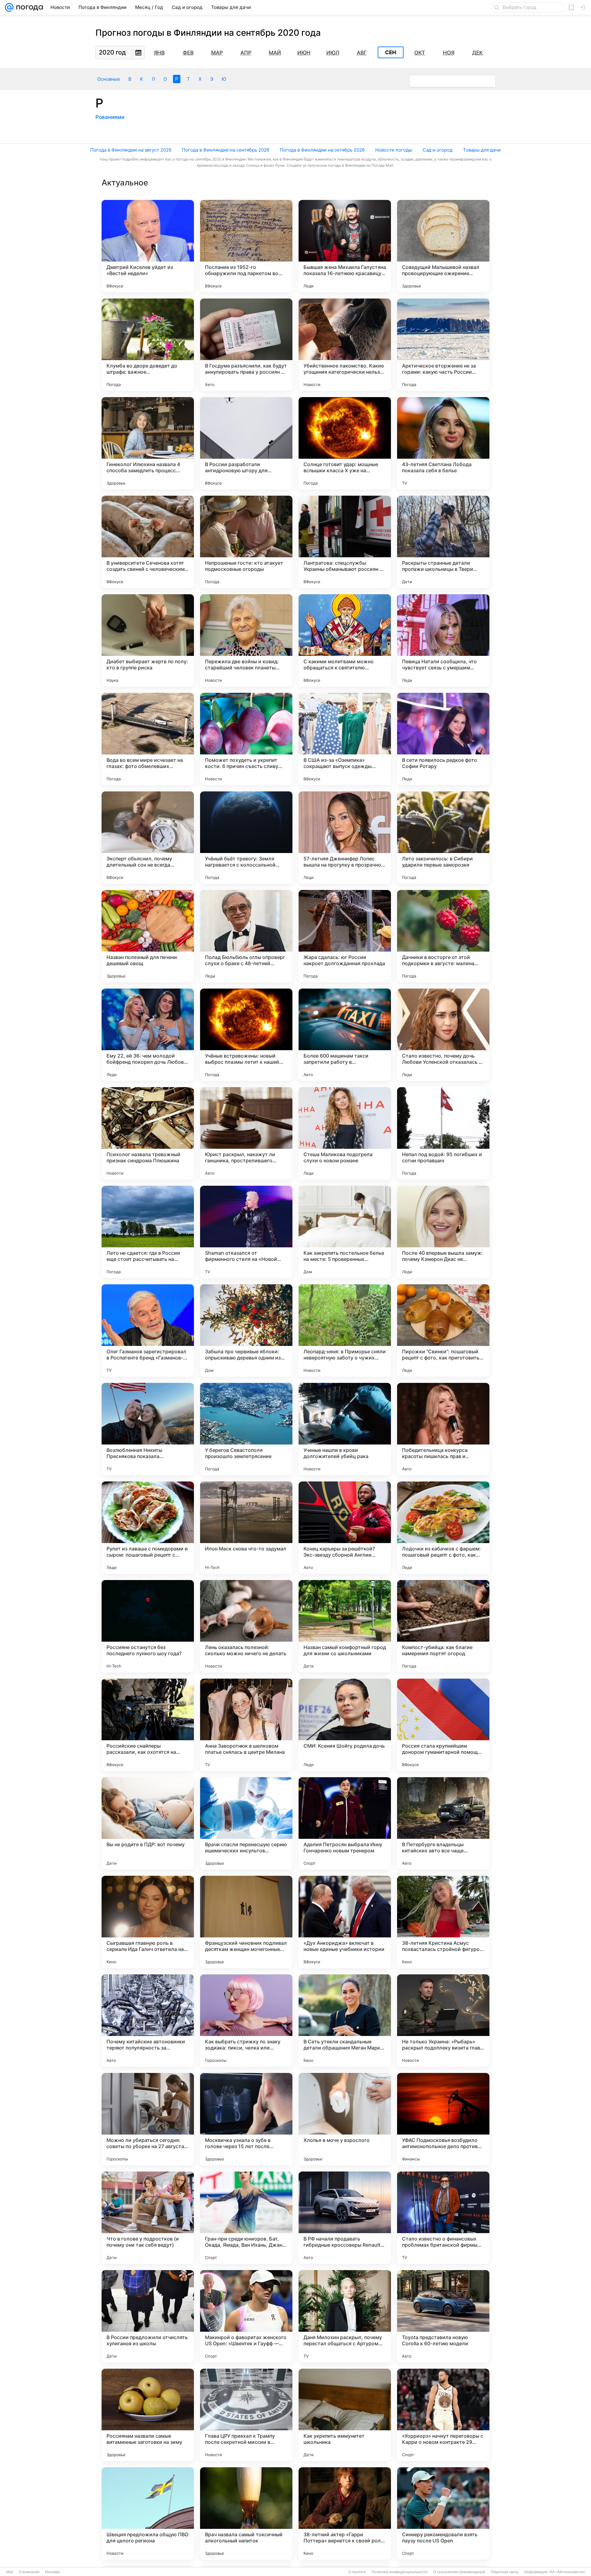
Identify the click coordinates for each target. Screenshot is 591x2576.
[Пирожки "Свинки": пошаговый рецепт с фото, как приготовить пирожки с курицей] (443, 1331)
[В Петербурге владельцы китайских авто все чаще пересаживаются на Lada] (443, 1823)
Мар (217, 53)
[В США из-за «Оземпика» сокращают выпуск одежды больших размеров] (345, 739)
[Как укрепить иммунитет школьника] (345, 2415)
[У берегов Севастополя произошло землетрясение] (246, 1429)
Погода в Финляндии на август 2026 (131, 150)
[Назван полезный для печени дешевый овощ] (148, 936)
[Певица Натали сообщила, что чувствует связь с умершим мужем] (443, 640)
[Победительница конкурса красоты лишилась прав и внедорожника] (443, 1429)
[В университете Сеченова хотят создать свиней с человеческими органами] (148, 542)
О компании (29, 2572)
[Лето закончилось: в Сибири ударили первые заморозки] (443, 838)
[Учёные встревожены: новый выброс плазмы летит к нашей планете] (246, 1035)
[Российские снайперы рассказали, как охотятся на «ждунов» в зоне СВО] (148, 1725)
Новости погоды (394, 150)
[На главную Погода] (28, 7)
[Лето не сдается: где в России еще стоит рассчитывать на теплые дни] (148, 1232)
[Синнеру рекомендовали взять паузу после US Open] (443, 2513)
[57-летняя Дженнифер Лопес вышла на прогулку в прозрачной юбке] (345, 838)
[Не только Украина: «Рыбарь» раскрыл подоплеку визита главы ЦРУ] (443, 2021)
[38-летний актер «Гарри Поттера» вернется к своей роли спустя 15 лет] (345, 2513)
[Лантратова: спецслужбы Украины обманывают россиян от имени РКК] (345, 542)
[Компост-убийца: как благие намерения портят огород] (443, 1626)
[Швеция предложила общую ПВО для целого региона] (148, 2513)
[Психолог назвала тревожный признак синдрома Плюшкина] (148, 1133)
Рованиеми (110, 117)
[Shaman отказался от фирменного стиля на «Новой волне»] (246, 1232)
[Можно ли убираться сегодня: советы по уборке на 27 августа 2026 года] (148, 2119)
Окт (420, 53)
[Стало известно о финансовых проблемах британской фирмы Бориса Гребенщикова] (443, 2218)
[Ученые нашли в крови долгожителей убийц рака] (345, 1429)
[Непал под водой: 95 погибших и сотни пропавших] (443, 1133)
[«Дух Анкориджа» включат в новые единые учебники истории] (345, 1922)
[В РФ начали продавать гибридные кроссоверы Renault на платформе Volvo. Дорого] (345, 2218)
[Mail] (9, 7)
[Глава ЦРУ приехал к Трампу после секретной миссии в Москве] (246, 2415)
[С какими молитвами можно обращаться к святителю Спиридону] (345, 640)
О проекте (357, 2572)
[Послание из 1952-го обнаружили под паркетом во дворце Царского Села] (246, 246)
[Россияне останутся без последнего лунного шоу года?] (148, 1626)
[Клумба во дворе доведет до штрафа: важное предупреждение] (148, 345)
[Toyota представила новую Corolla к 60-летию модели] (443, 2316)
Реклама (52, 2572)
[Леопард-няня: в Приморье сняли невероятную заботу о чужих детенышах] (345, 1331)
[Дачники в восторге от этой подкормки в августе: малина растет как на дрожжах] (443, 936)
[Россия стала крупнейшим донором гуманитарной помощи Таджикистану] (443, 1725)
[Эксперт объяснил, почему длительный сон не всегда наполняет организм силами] (148, 838)
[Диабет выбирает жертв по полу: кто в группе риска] (148, 640)
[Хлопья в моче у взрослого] (345, 2119)
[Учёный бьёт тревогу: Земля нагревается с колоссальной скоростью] (246, 838)
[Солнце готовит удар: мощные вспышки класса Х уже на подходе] (345, 443)
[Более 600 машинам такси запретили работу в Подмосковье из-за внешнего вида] (345, 1035)
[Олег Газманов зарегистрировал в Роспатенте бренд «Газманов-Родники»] (148, 1331)
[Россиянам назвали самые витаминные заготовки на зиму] (148, 2415)
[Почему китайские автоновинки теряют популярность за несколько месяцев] (148, 2021)
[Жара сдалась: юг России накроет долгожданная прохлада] (345, 936)
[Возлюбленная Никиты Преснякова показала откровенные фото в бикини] (148, 1429)
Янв (159, 53)
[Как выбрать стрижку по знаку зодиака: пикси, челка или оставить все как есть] (246, 2021)
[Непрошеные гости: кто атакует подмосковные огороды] (246, 542)
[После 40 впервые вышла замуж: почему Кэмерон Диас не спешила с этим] (443, 1232)
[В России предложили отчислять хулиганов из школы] (148, 2316)
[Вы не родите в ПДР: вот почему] (148, 1823)
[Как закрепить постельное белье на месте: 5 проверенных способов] (345, 1232)
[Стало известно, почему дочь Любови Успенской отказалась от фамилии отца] (443, 1035)
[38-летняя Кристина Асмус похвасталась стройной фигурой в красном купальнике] (443, 1922)
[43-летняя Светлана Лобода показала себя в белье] (443, 443)
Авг (362, 53)
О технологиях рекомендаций (459, 2572)
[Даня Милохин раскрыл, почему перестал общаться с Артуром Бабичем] (345, 2316)
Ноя (449, 53)
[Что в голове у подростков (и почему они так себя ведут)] (148, 2218)
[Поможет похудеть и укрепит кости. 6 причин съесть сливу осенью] (246, 739)
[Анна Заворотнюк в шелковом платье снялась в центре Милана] (246, 1725)
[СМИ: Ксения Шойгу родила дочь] (345, 1725)
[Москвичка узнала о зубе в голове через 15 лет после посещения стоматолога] (246, 2119)
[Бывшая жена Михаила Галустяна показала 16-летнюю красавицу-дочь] (345, 246)
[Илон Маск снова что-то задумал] (246, 1528)
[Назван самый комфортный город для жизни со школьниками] (345, 1626)
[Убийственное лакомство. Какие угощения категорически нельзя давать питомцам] (345, 345)
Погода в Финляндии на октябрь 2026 (322, 150)
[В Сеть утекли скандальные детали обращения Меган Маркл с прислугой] (345, 2021)
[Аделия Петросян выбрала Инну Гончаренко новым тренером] (345, 1823)
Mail (10, 2572)
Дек (477, 53)
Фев (188, 53)
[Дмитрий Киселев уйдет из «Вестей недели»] (148, 246)
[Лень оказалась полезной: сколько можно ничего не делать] (246, 1626)
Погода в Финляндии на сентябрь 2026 (226, 150)
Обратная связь (505, 2572)
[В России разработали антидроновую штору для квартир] (246, 443)
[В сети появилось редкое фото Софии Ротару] (443, 739)
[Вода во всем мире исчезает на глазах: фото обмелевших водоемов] (148, 739)
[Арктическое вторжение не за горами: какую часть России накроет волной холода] (443, 345)
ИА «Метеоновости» (567, 2572)
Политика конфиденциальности (400, 2572)
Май (275, 53)
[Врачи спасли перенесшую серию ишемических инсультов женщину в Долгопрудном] (246, 1823)
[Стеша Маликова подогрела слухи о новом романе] (345, 1133)
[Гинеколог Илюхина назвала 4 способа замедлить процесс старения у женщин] (148, 443)
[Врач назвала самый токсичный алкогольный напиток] (246, 2513)
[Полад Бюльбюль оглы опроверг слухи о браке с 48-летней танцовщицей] (246, 936)
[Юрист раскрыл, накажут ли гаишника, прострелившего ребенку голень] (246, 1133)
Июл (333, 53)
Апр (246, 53)
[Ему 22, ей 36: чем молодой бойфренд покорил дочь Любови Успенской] (148, 1035)
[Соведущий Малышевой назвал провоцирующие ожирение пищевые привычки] (443, 246)
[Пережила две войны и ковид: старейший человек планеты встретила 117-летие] (246, 640)
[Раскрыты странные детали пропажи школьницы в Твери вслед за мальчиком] (443, 542)
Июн (304, 53)
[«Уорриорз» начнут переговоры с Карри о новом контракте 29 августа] (443, 2415)
